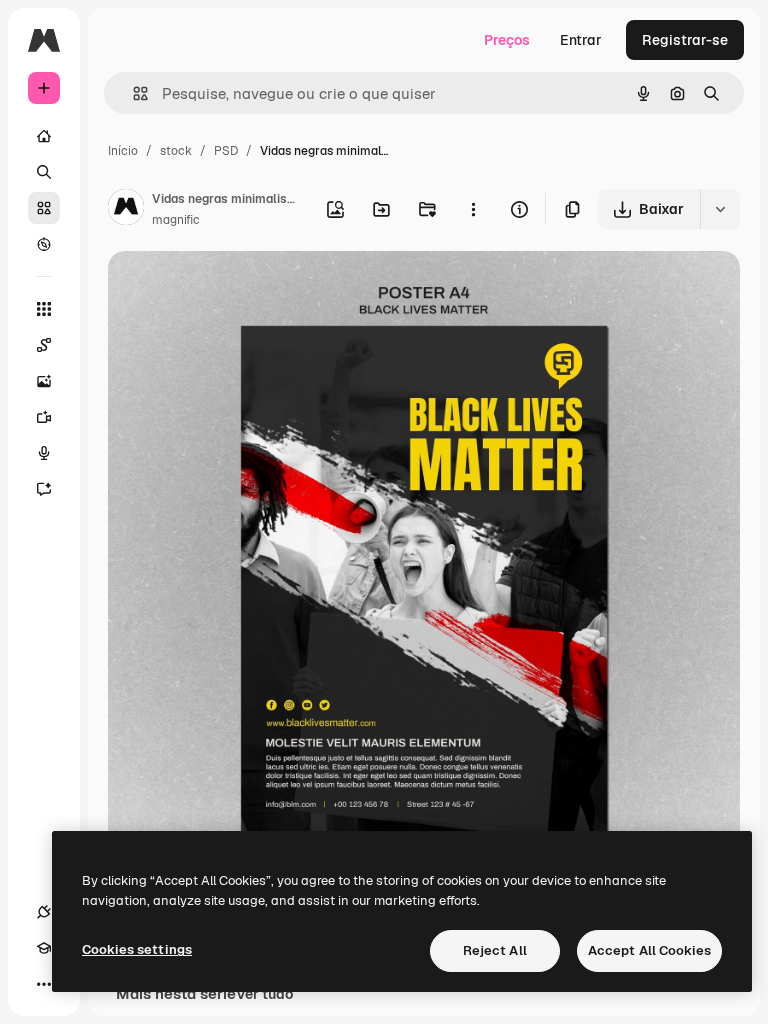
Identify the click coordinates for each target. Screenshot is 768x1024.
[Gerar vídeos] (44, 417)
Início (123, 151)
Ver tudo (264, 994)
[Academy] (44, 948)
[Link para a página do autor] (126, 210)
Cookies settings (137, 949)
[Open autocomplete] (132, 93)
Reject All (495, 950)
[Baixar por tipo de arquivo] (720, 209)
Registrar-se (685, 40)
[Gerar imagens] (44, 381)
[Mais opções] (473, 209)
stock (176, 151)
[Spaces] (44, 345)
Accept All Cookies (649, 950)
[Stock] (44, 208)
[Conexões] (44, 912)
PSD (226, 151)
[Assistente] (44, 489)
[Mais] (44, 984)
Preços (507, 40)
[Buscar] (44, 172)
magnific (176, 220)
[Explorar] (44, 244)
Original (236, 289)
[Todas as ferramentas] (44, 309)
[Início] (44, 136)
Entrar (581, 40)
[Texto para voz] (44, 453)
